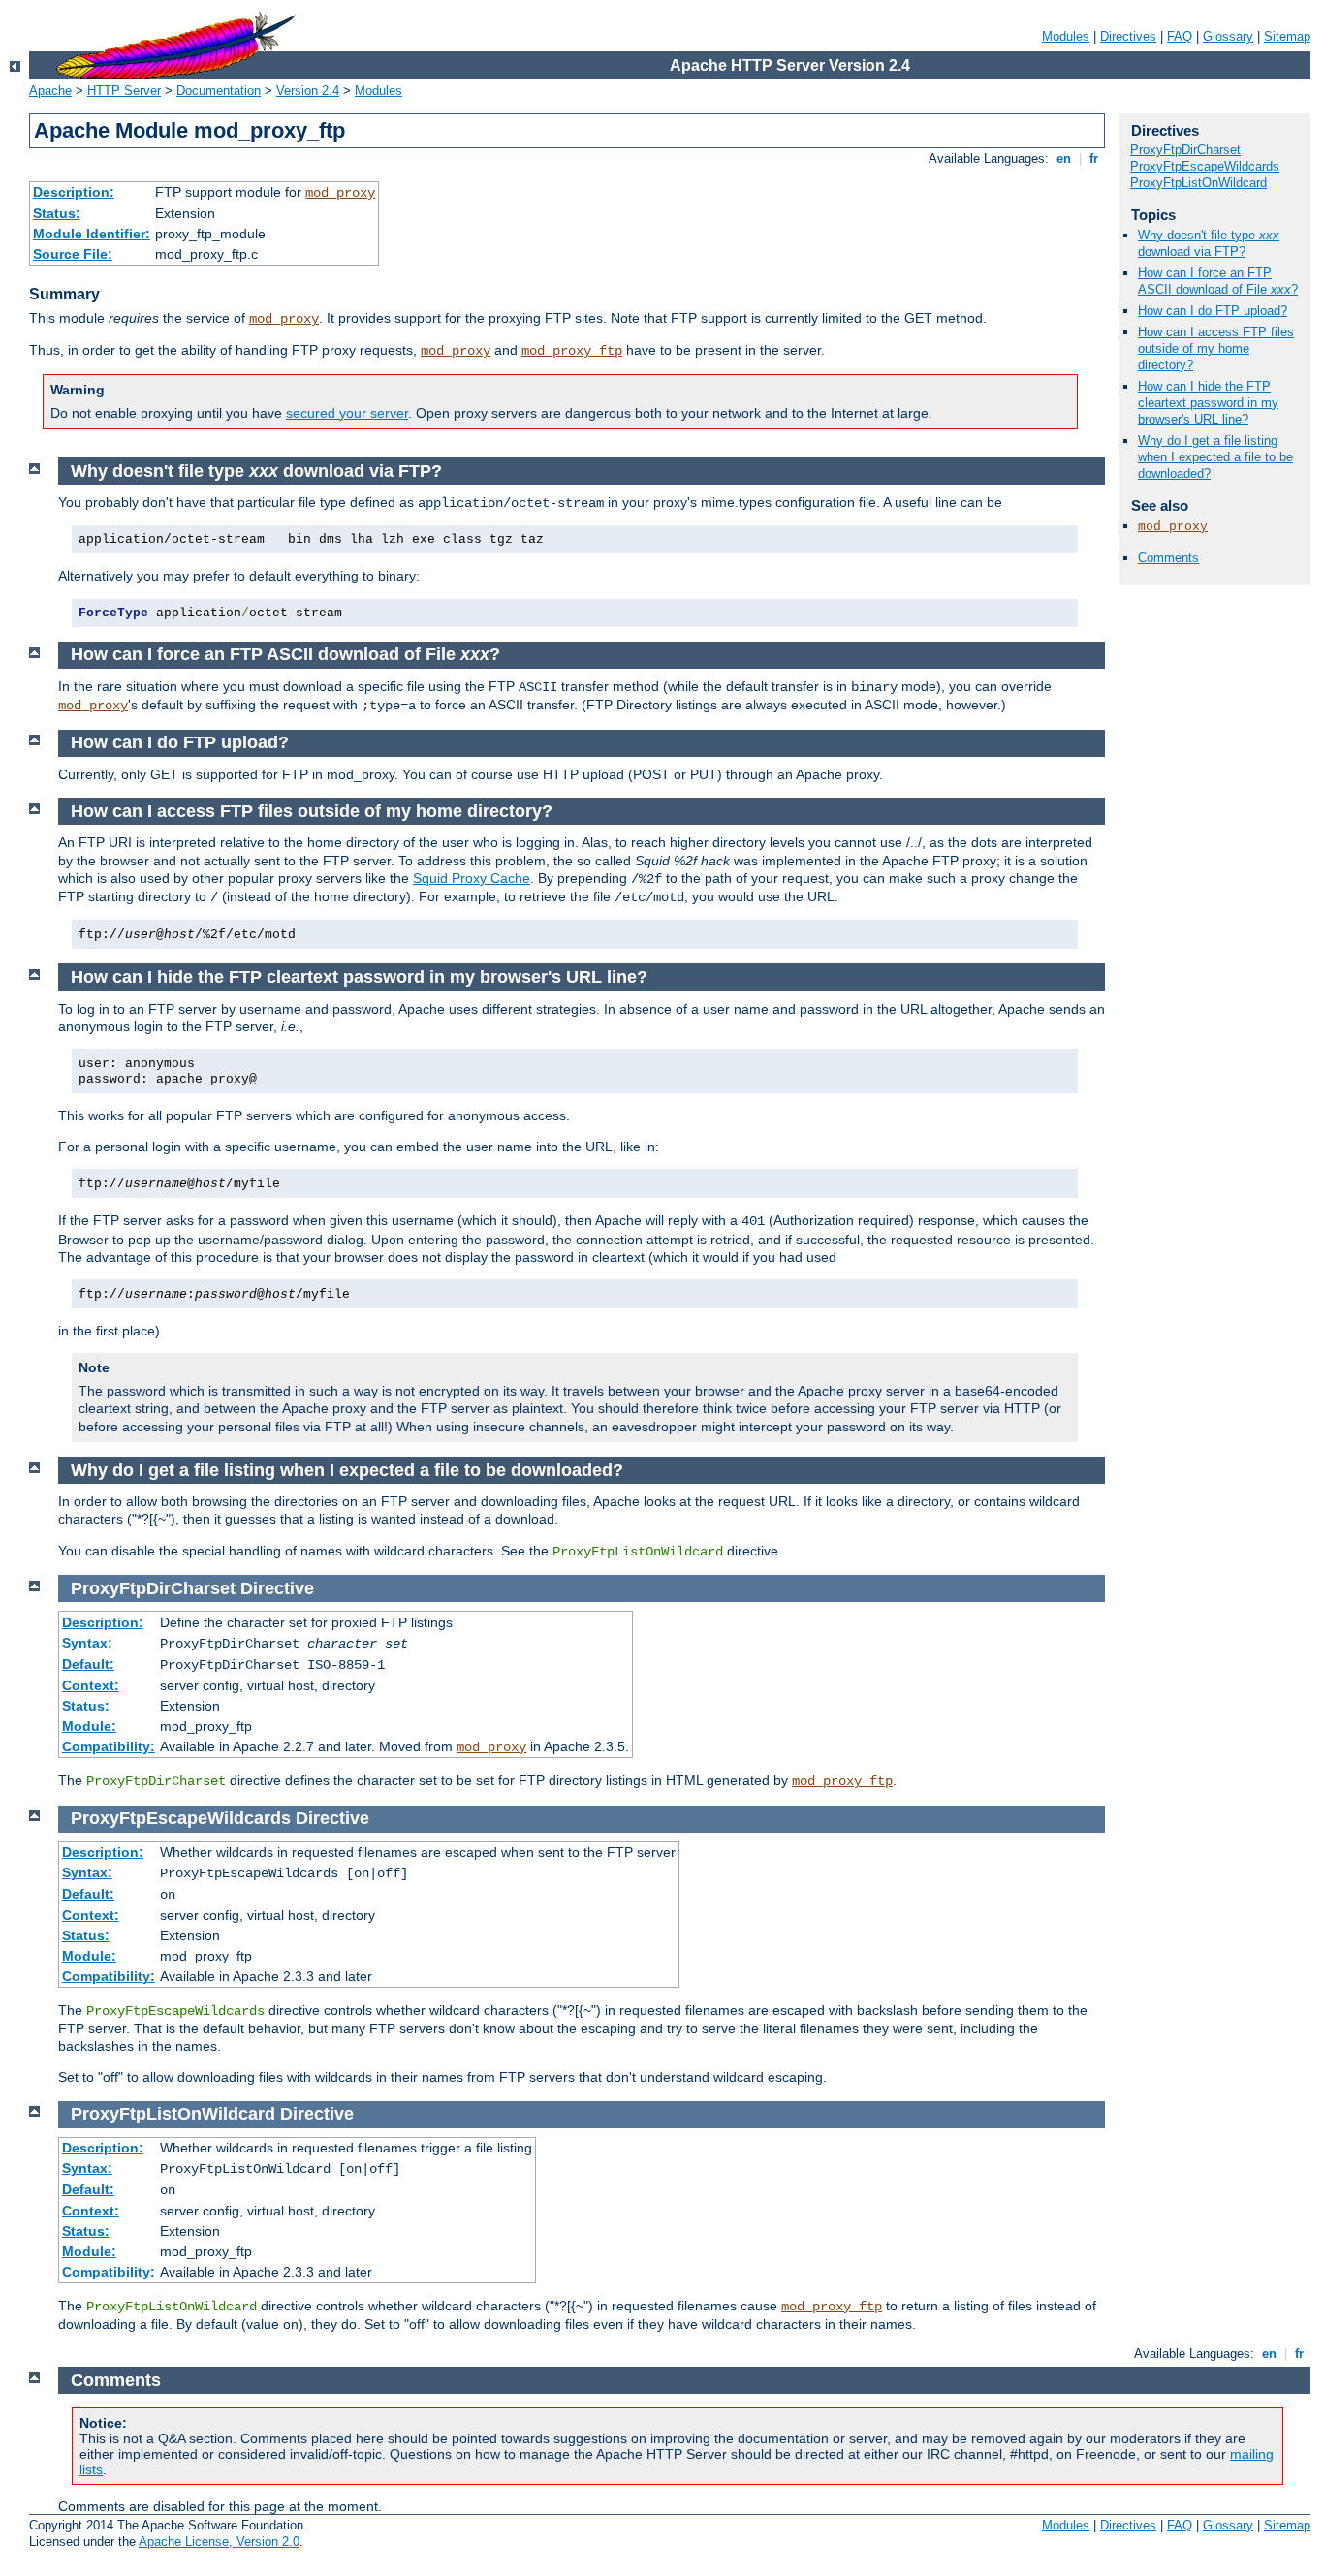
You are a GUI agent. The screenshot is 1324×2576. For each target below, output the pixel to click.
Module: (89, 1726)
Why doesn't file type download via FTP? (1209, 243)
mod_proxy (340, 193)
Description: (74, 192)
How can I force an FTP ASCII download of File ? (1218, 281)
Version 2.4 (308, 91)
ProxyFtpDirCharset (1185, 150)
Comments (1168, 558)
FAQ (1180, 36)
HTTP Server (124, 91)
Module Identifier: (92, 234)
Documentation (219, 91)
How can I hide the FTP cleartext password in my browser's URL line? (1208, 403)
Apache (50, 91)
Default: (88, 1664)
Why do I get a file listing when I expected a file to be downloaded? (1215, 457)
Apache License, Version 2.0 (219, 2542)
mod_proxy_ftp (572, 351)
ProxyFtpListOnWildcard (1198, 183)
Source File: (73, 254)
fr (1094, 158)
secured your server (347, 413)
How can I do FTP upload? (1213, 311)
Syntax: (87, 1643)
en (1064, 158)
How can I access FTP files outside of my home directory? (1216, 348)
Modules (1066, 36)
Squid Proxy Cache (472, 878)
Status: (57, 213)
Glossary (1228, 36)
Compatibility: (109, 1746)
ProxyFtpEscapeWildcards (1205, 166)
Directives (1128, 36)
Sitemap (1287, 36)
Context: (91, 1685)
